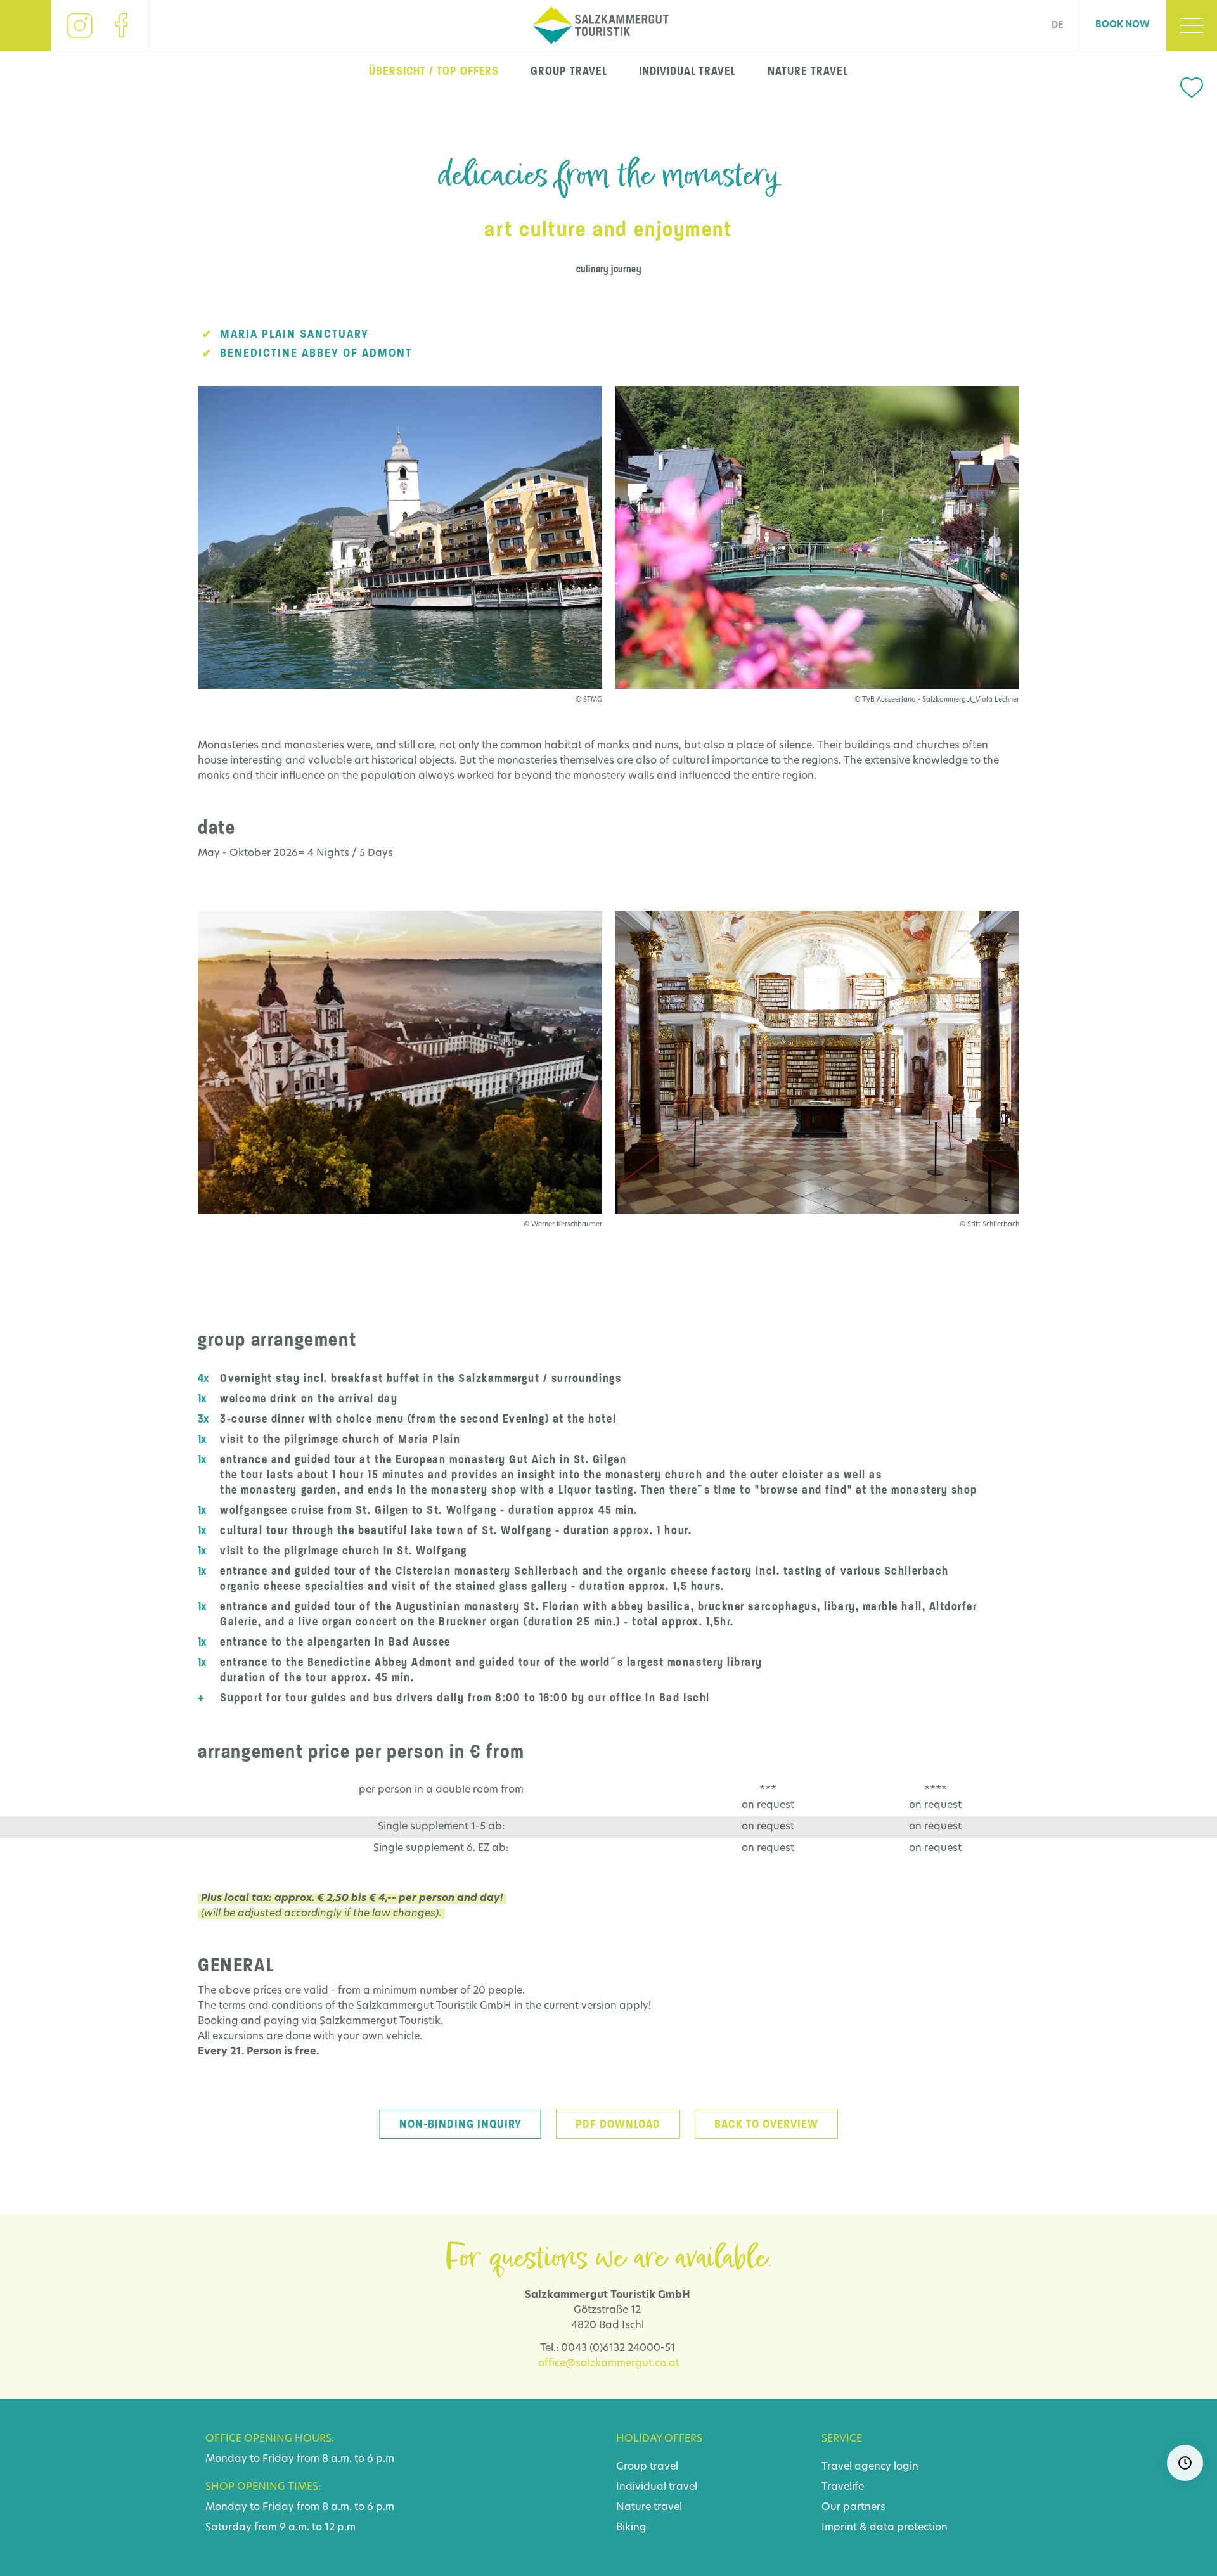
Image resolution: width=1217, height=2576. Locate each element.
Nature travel (649, 2508)
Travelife (843, 2487)
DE (1057, 26)
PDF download (618, 2124)
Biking (631, 2528)
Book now (1123, 25)
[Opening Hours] (1185, 2463)
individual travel (687, 71)
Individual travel (657, 2487)
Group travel (647, 2467)
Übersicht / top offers (434, 71)
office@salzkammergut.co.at (609, 2364)
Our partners (853, 2508)
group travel (569, 71)
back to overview (766, 2124)
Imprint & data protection (885, 2528)
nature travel (808, 71)
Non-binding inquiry (460, 2124)
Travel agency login (870, 2467)
